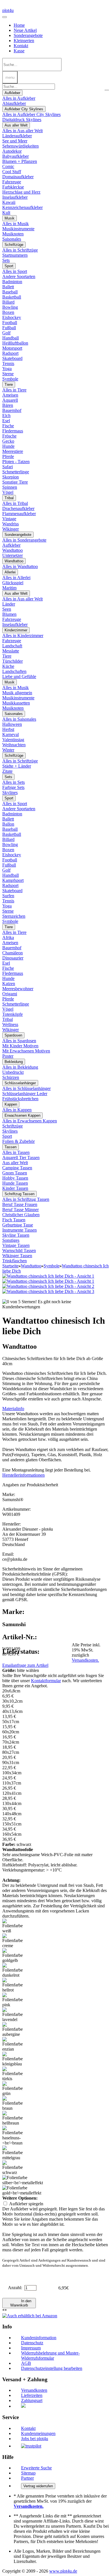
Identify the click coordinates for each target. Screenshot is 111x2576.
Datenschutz (32, 2343)
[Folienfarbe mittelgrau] (14, 2153)
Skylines (10, 792)
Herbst (8, 729)
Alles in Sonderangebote (24, 540)
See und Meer (15, 141)
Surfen (8, 896)
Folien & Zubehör (18, 1141)
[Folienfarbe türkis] (14, 2074)
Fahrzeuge (12, 182)
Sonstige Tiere (15, 482)
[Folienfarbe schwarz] (14, 2168)
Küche (8, 666)
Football (10, 323)
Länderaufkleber (17, 136)
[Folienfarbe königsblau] (14, 2059)
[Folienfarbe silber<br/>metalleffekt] (23, 2180)
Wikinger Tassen (17, 1256)
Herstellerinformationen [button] (23, 1475)
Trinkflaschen (15, 1261)
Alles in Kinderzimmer (23, 636)
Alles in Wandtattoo (20, 566)
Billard (8, 302)
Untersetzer (13, 555)
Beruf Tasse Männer (20, 1210)
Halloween (12, 724)
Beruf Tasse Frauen (20, 1204)
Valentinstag (13, 740)
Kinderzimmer (16, 630)
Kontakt (21, 46)
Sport (9, 266)
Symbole (10, 379)
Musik (10, 218)
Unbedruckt (13, 1072)
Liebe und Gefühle (19, 676)
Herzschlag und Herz (21, 192)
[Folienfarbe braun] (14, 2104)
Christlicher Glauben (21, 1215)
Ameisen (10, 395)
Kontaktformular (46, 1681)
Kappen (11, 1104)
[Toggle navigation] (5, 17)
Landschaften (14, 671)
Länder (9, 604)
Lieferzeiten (32, 2395)
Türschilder (13, 661)
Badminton (12, 282)
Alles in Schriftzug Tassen (26, 1199)
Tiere (9, 385)
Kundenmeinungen (38, 2433)
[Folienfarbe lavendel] (14, 2015)
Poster (8, 1056)
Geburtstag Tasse (18, 1225)
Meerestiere (13, 451)
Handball (11, 338)
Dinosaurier (13, 958)
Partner (27, 2478)
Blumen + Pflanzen (20, 161)
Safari (8, 467)
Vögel (8, 492)
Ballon (8, 824)
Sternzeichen (14, 916)
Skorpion (11, 477)
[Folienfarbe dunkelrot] (14, 1970)
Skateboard (12, 358)
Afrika (8, 937)
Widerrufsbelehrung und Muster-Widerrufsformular (50, 2356)
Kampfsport (13, 880)
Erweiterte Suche (36, 2468)
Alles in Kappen (17, 1110)
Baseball (10, 292)
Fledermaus (13, 431)
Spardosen (13, 1035)
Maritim (9, 588)
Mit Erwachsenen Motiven (26, 1051)
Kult (6, 213)
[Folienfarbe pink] (14, 2000)
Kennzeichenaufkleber (22, 207)
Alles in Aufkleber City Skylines (31, 114)
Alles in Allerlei (16, 578)
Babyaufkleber (16, 156)
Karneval (11, 734)
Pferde (8, 456)
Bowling (10, 307)
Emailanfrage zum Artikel (25, 1665)
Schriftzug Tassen (19, 1194)
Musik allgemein (17, 693)
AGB (26, 2363)
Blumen (9, 614)
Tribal (9, 498)
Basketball (12, 297)
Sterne (8, 374)
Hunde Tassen (15, 1183)
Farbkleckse (13, 187)
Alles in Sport (15, 271)
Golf (6, 333)
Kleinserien (24, 41)
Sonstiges (11, 1240)
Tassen (11, 1147)
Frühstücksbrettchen (20, 1099)
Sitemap (28, 2473)
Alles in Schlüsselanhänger (26, 1088)
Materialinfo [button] (13, 1409)
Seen (7, 609)
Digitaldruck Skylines (22, 120)
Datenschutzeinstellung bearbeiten (52, 2368)
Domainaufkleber (18, 177)
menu (10, 77)
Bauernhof (12, 410)
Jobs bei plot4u (35, 2439)
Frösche (9, 436)
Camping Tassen (17, 1168)
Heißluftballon (15, 343)
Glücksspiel (13, 583)
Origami (10, 994)
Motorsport (12, 348)
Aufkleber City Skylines (24, 109)
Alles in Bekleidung (20, 1067)
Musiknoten (13, 234)
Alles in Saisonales (19, 719)
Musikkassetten (16, 703)
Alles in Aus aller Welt (22, 131)
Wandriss (11, 524)
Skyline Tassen (16, 1235)
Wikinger (11, 529)
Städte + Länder (17, 766)
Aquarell (10, 400)
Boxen (8, 312)
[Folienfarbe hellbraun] (14, 2118)
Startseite (10, 1266)
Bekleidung (14, 1062)
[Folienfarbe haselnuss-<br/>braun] (14, 2136)
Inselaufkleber (15, 197)
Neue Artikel (25, 30)
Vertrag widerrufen (38, 2486)
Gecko (8, 441)
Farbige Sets (13, 787)
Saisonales (12, 239)
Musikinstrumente (18, 229)
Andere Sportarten (19, 276)
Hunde (8, 446)
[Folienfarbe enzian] (14, 2044)
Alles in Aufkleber (19, 98)
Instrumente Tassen (19, 1230)
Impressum (31, 2348)
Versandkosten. (85, 1660)
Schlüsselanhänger (20, 1083)
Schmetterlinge (16, 472)
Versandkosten (34, 2390)
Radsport (10, 353)
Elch (6, 415)
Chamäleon (13, 953)
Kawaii (9, 202)
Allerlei (10, 572)
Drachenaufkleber (18, 508)
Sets (6, 260)
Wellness (10, 1024)
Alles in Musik (16, 224)
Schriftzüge (14, 245)
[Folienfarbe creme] (14, 1941)
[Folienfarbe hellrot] (14, 1985)
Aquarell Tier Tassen (21, 1158)
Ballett (8, 287)
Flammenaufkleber (19, 514)
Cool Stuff (12, 172)
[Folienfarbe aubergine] (14, 2030)
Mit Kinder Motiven (20, 1046)
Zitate (7, 771)
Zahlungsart (32, 2400)
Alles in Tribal (15, 503)
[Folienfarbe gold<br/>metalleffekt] (22, 2190)
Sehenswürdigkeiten (20, 146)
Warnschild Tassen (19, 1250)
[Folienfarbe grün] (14, 2089)
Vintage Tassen (16, 1245)
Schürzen (11, 1077)
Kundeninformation (39, 2338)
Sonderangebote (28, 35)
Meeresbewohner (18, 989)
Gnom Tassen (15, 1173)
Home (19, 25)
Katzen (9, 984)
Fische (8, 426)
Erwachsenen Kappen (22, 1115)
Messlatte (11, 651)
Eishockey (12, 317)
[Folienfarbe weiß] (14, 1926)
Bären (8, 405)
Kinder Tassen (15, 1188)
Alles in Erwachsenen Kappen (30, 1121)
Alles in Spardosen (19, 1041)
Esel (6, 421)
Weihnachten (14, 745)
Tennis (8, 363)
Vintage (9, 519)
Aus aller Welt (16, 125)
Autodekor (12, 151)
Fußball (9, 328)
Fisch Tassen (14, 1220)
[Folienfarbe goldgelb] (14, 1956)
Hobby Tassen (15, 1178)
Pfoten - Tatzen (16, 462)
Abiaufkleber (14, 103)
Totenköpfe (13, 1014)
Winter (8, 750)
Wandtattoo (13, 550)
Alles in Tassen (16, 1152)
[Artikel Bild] (48, 1281)
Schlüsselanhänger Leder (25, 1094)
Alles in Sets (14, 782)
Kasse (19, 51)
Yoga (7, 369)
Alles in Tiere (14, 390)
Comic (8, 166)
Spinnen (10, 487)
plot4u (8, 10)
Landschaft (12, 646)
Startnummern (15, 255)
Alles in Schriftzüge (20, 250)
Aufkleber (12, 93)
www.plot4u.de (63, 2571)
